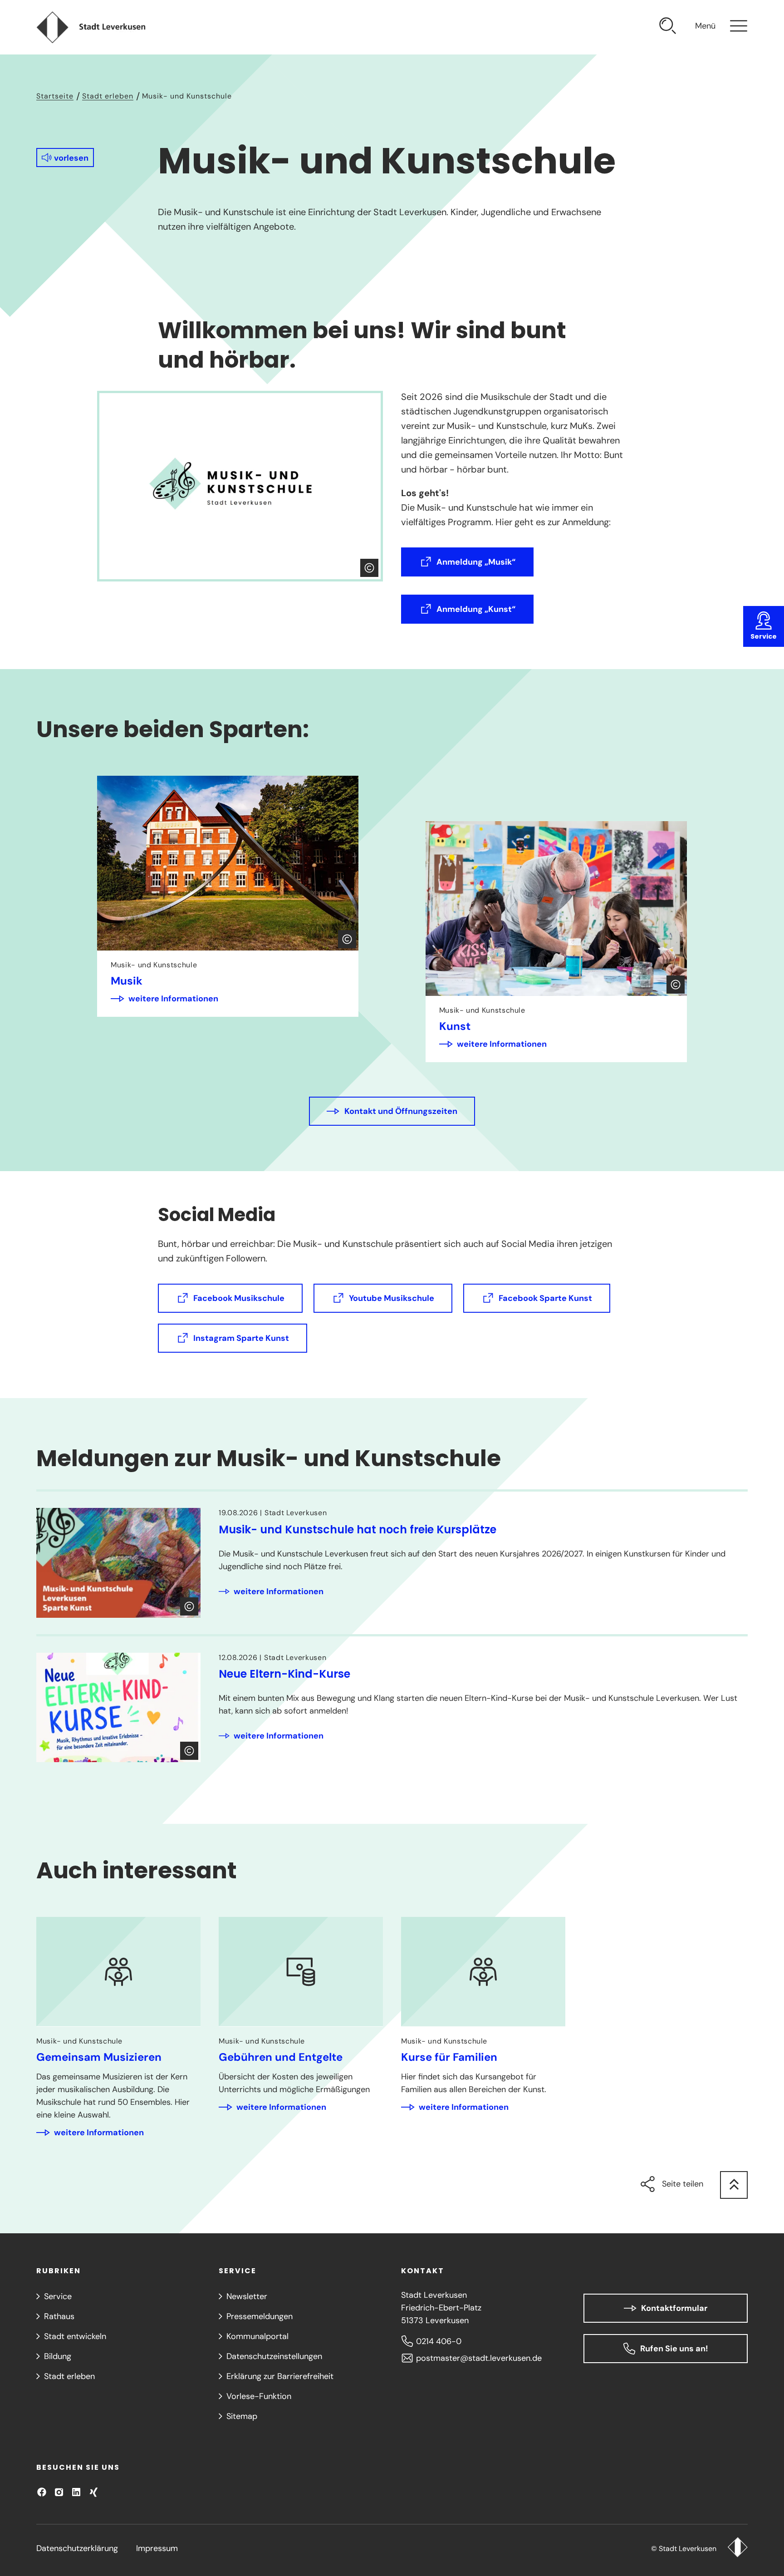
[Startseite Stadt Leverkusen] (737, 2548)
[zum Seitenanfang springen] (734, 2185)
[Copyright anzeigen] (369, 568)
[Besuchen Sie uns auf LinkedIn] (76, 2492)
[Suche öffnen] (668, 27)
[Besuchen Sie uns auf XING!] (93, 2492)
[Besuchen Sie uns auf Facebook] (42, 2492)
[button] (65, 158)
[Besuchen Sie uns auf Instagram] (59, 2492)
